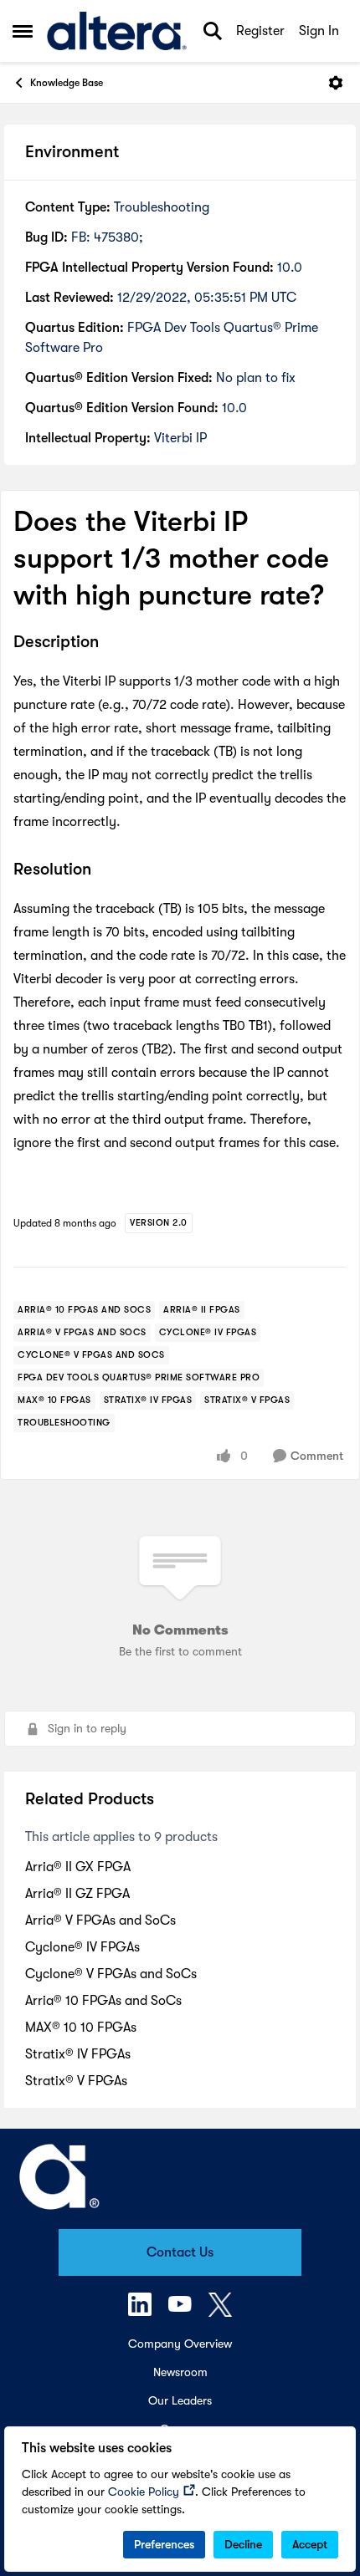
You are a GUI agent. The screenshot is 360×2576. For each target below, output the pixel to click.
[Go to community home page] (117, 31)
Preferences (164, 2544)
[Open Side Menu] (23, 31)
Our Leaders (180, 2400)
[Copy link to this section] (111, 643)
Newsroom (180, 2372)
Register (260, 31)
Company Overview (180, 2344)
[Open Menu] (336, 83)
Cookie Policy (144, 2492)
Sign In (319, 31)
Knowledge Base (67, 83)
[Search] (213, 31)
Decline (243, 2544)
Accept (310, 2544)
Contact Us (180, 2252)
